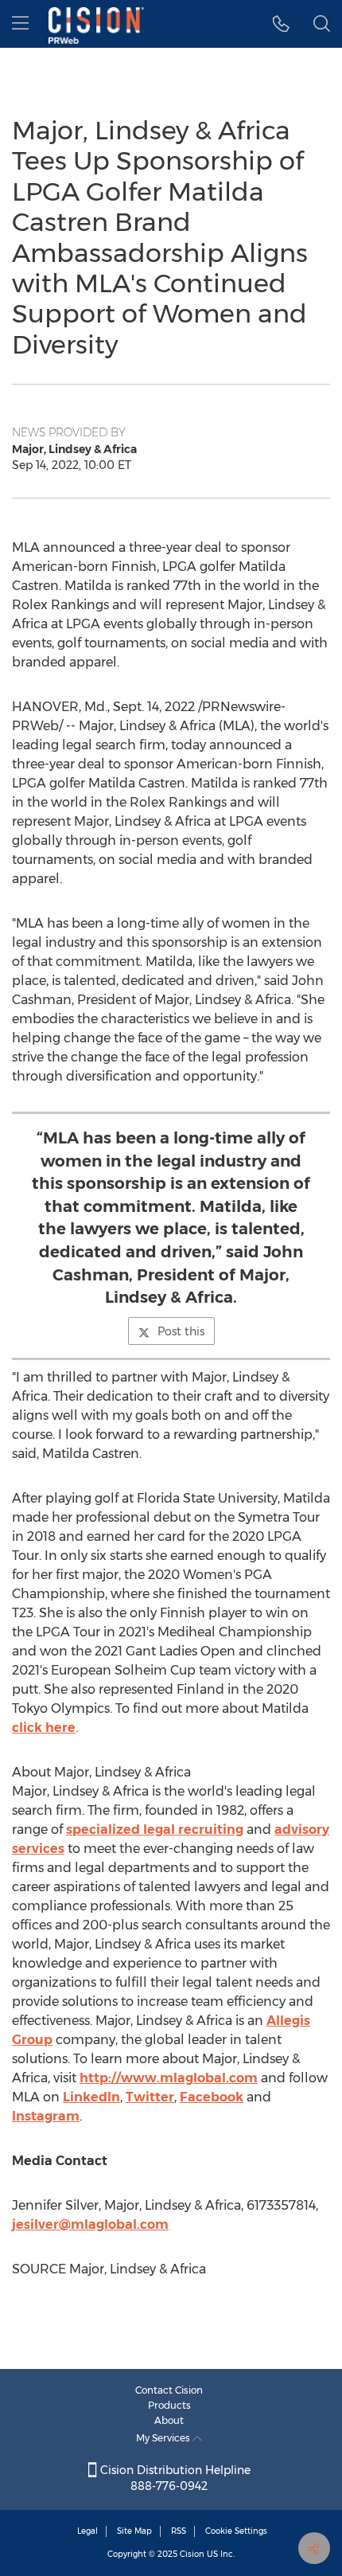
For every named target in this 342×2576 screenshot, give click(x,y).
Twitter (150, 2097)
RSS (179, 2531)
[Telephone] (281, 24)
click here (44, 1728)
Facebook (212, 2097)
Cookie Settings (236, 2531)
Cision (192, 2554)
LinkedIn (91, 2097)
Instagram (46, 2116)
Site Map (134, 2531)
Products (169, 2405)
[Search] (322, 24)
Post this (181, 1331)
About (169, 2420)
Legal (87, 2531)
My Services (164, 2438)
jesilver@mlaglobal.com (90, 2224)
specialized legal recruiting (155, 1829)
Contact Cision (169, 2390)
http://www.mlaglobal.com (169, 2078)
